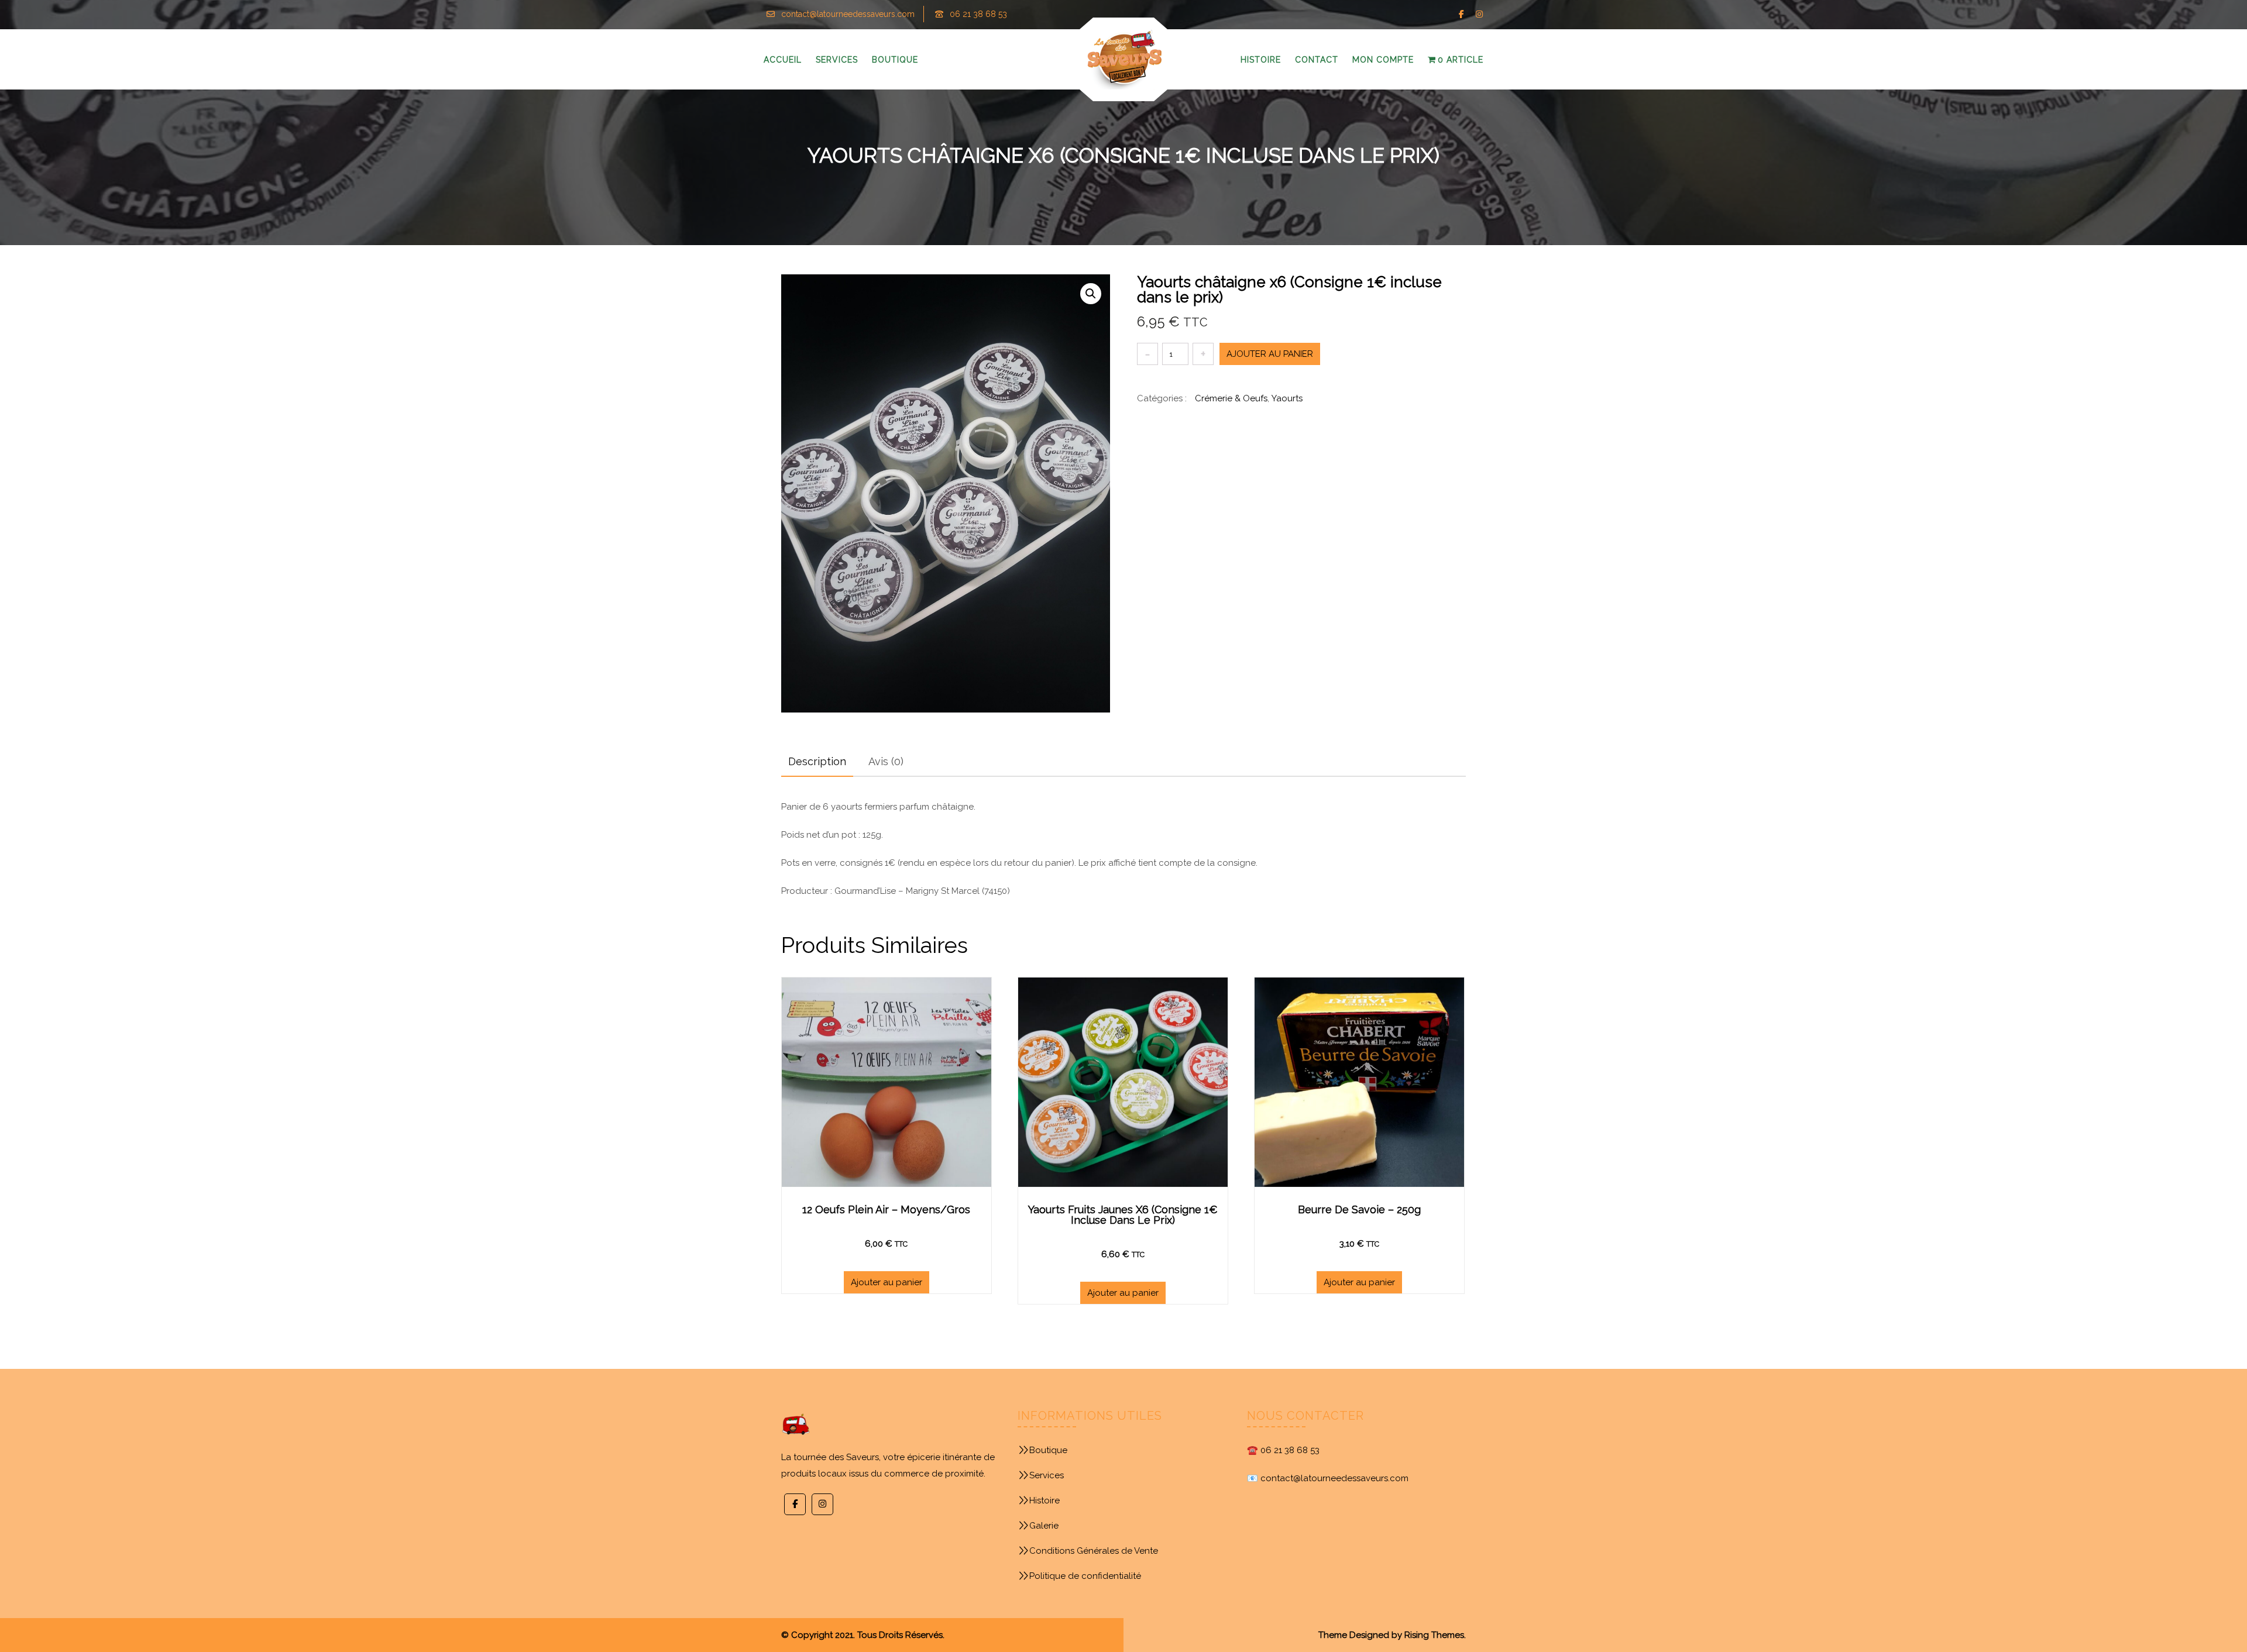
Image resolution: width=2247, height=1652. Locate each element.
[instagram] (1479, 14)
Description (817, 761)
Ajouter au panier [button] (887, 1282)
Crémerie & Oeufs (1231, 398)
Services (1047, 1475)
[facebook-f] (1461, 14)
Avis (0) (886, 761)
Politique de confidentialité (1085, 1576)
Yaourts (1287, 398)
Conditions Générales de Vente (1094, 1551)
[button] (1091, 294)
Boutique (1048, 1450)
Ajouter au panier (1270, 354)
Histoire (1045, 1500)
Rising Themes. (1435, 1635)
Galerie (1044, 1526)
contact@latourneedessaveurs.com (848, 14)
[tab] (817, 762)
